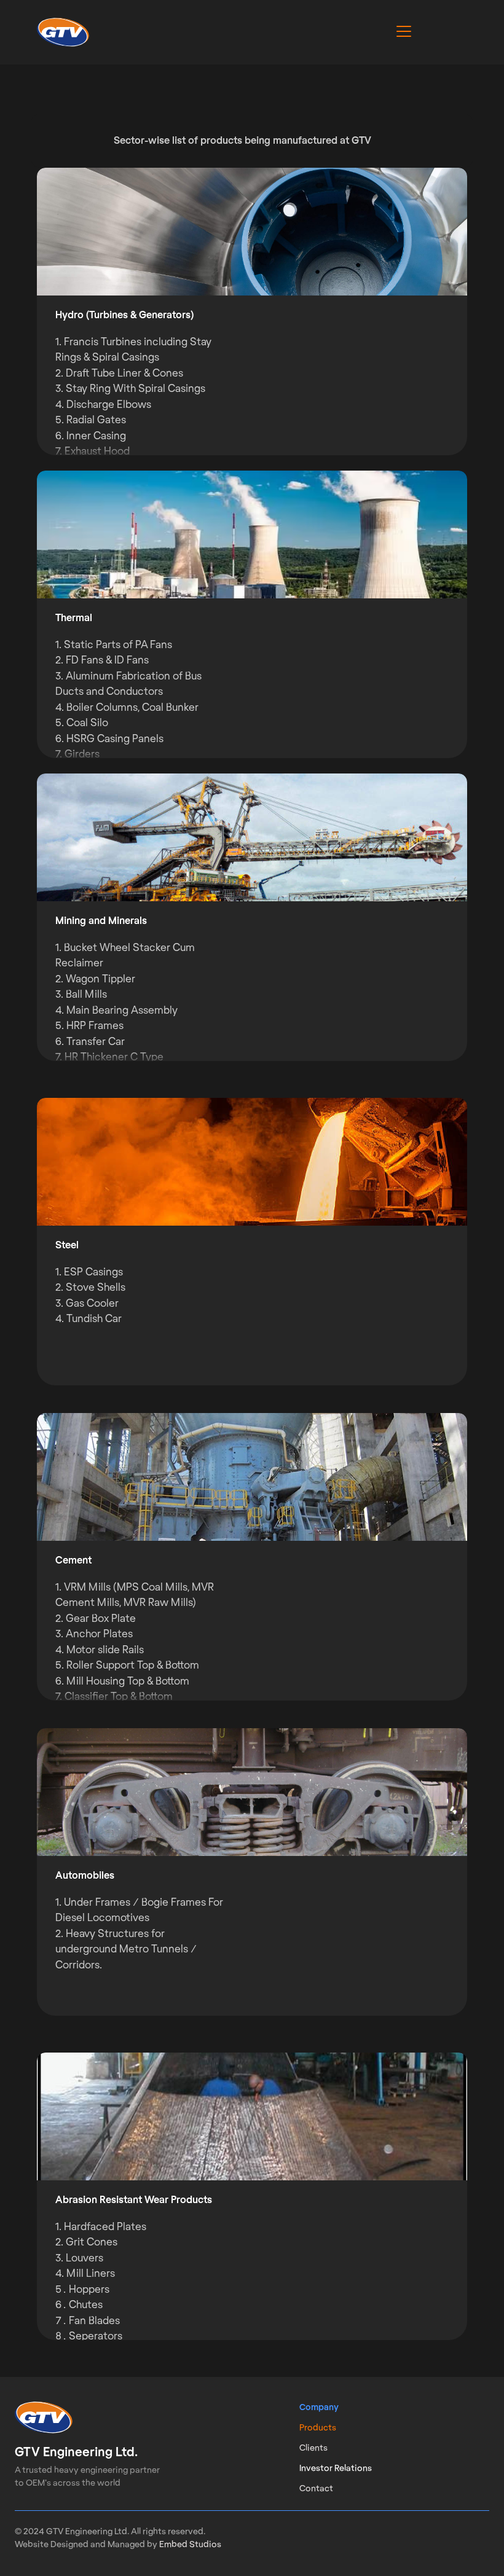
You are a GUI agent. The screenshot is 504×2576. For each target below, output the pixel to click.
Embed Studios (190, 2545)
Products (318, 2428)
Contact (316, 2489)
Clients (313, 2448)
